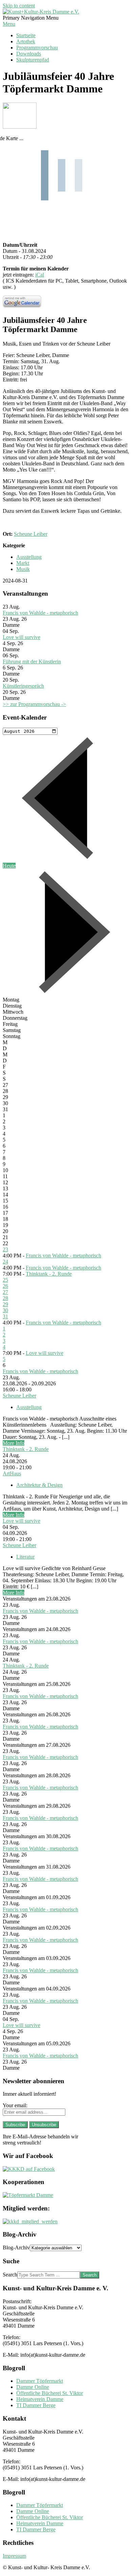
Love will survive (21, 637)
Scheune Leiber (31, 534)
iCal (40, 275)
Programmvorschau (37, 48)
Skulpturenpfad (33, 60)
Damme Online (33, 2387)
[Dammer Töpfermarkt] (28, 2195)
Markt (23, 563)
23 (5, 1249)
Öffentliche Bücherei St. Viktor (50, 2393)
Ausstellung (29, 557)
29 (5, 1304)
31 (5, 1316)
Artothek (26, 41)
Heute (9, 866)
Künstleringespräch (23, 686)
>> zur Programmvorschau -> (34, 704)
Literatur (25, 1557)
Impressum (14, 2556)
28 (5, 1298)
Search (10, 2275)
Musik (23, 569)
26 (5, 1286)
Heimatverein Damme (40, 2399)
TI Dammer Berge (36, 2405)
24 (5, 1262)
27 (5, 1292)
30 (5, 1310)
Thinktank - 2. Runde (49, 1274)
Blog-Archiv (16, 2248)
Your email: (15, 2105)
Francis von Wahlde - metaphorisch (40, 613)
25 (5, 1280)
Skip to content (19, 6)
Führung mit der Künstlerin (32, 662)
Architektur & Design (39, 1485)
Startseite (26, 35)
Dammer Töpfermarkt (40, 2381)
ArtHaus (12, 1473)
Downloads (29, 54)
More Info (14, 1443)
